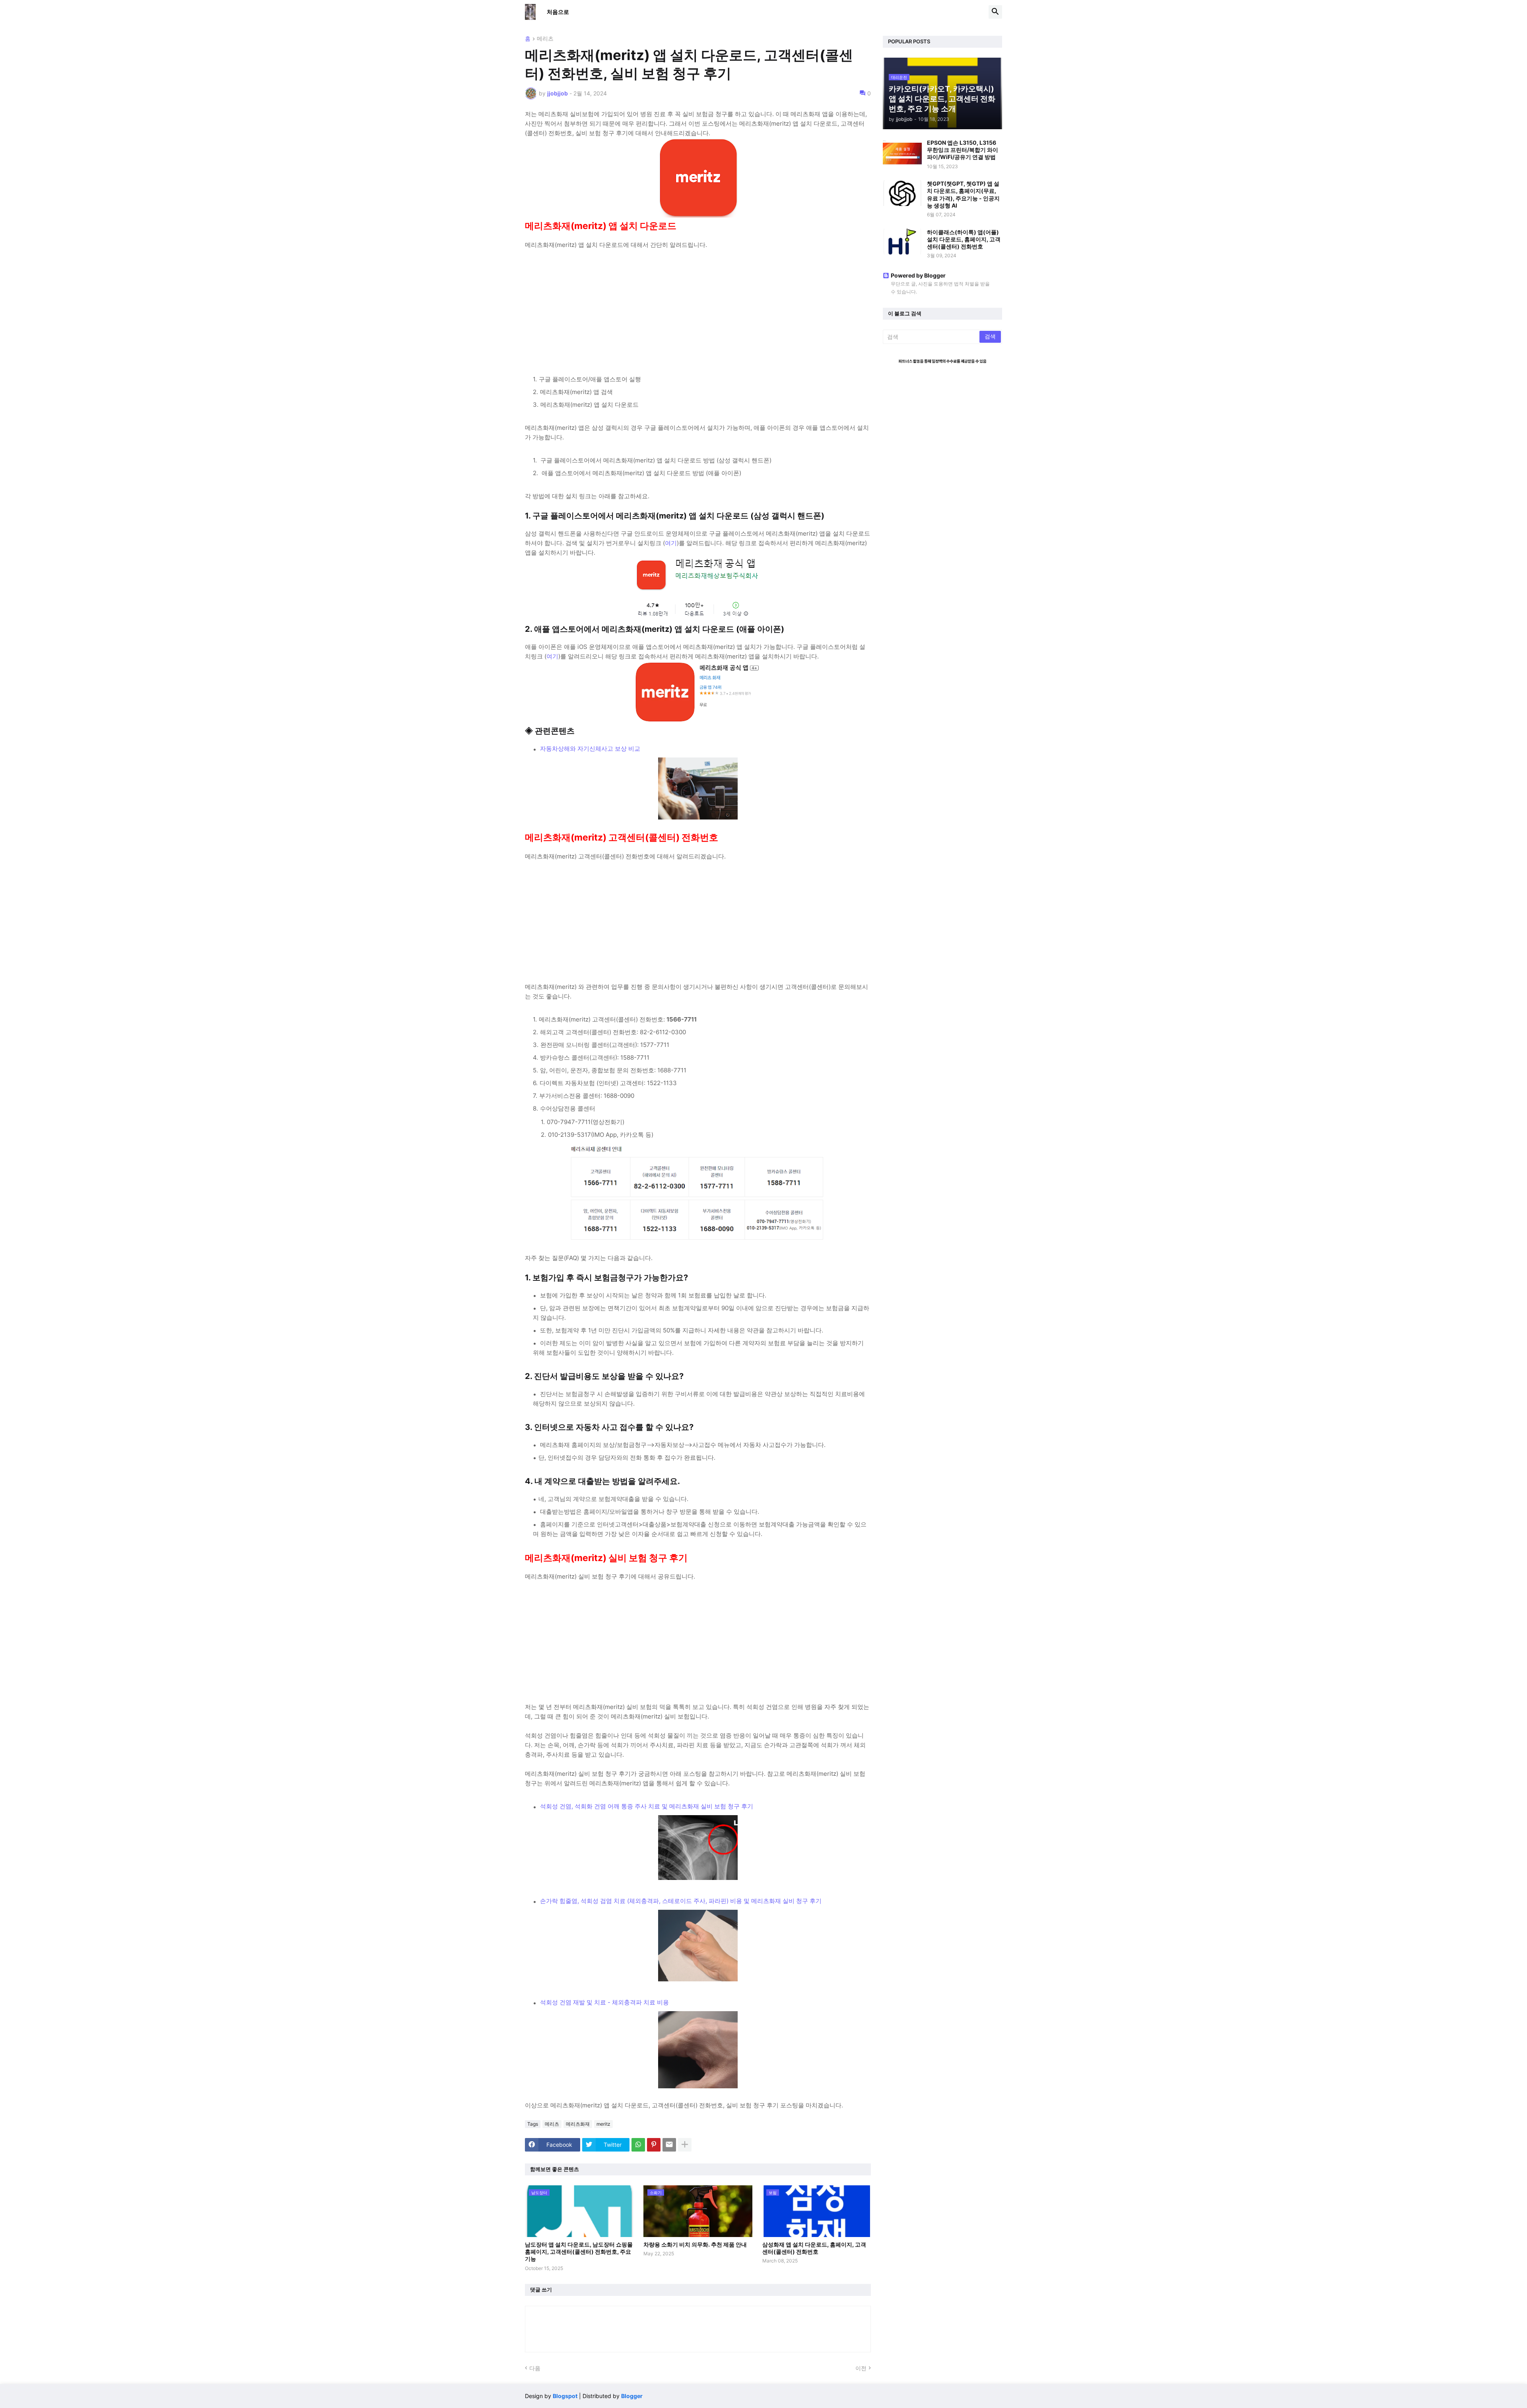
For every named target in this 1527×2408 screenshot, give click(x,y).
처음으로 (558, 12)
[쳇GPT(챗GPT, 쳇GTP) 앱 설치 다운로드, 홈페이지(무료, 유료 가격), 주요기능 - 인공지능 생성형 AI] (902, 193)
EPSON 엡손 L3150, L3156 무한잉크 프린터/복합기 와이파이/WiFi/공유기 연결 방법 (963, 150)
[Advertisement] (698, 305)
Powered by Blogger (918, 275)
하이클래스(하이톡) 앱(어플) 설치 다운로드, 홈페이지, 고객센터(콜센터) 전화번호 (964, 239)
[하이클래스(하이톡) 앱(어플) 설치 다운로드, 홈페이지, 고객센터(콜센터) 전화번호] (902, 242)
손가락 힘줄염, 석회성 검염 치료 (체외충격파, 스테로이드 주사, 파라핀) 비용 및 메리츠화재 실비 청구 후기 (681, 1901)
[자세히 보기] (685, 2145)
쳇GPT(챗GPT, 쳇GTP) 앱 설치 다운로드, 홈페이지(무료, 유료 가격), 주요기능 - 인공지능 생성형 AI (963, 194)
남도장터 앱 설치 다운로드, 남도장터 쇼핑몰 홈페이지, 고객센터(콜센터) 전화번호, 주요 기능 (579, 2252)
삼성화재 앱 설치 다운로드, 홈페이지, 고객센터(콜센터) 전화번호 (814, 2248)
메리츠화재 (578, 2124)
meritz (603, 2124)
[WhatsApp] (638, 2145)
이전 (861, 2368)
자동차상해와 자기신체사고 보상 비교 (590, 749)
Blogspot (565, 2396)
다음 (535, 2368)
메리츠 (545, 39)
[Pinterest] (654, 2145)
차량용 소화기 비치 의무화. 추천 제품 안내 (695, 2244)
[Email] (669, 2145)
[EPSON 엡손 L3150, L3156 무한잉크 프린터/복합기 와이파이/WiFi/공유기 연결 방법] (902, 152)
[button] (995, 12)
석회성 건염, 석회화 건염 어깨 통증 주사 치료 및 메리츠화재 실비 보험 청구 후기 (647, 1806)
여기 (671, 543)
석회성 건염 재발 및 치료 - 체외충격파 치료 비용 (604, 2002)
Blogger (632, 2396)
